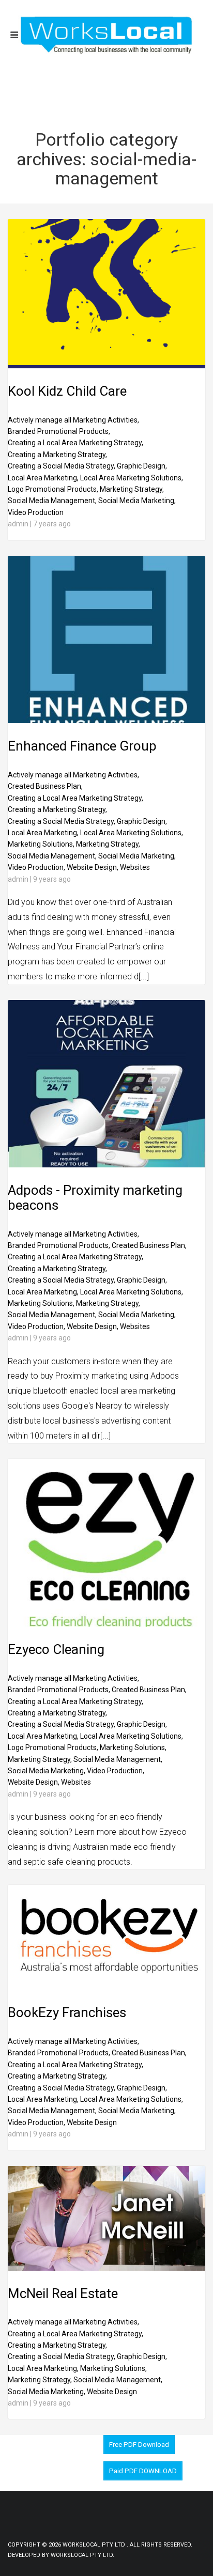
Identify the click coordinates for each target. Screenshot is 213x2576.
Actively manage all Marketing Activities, (73, 420)
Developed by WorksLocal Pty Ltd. (61, 2555)
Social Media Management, (52, 501)
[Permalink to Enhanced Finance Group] (106, 721)
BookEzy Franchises (67, 2012)
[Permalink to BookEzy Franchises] (106, 1987)
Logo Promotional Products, (53, 489)
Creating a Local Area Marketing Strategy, (75, 443)
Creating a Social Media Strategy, (62, 466)
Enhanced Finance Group (82, 746)
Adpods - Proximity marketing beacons (95, 1198)
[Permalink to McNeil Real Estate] (106, 2268)
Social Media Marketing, (137, 501)
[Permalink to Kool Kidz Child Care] (106, 366)
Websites (135, 867)
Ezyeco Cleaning (56, 1649)
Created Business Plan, (45, 786)
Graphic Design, (142, 466)
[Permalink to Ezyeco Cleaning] (106, 1624)
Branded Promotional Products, (59, 431)
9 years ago (52, 879)
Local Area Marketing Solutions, (132, 478)
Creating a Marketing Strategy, (57, 455)
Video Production (36, 512)
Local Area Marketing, (43, 478)
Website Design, (93, 867)
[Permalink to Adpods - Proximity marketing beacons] (106, 1165)
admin (18, 524)
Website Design (92, 2122)
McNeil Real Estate (63, 2293)
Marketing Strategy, (132, 489)
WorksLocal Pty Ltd (95, 2545)
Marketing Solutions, (41, 844)
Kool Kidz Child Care (67, 391)
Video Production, (36, 867)
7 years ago (52, 524)
